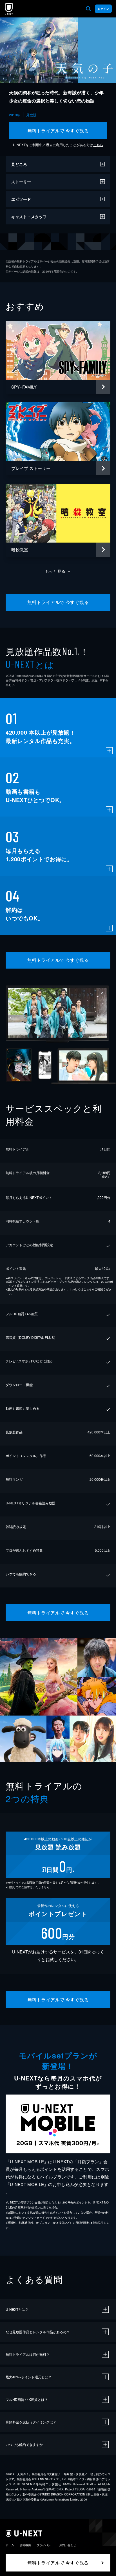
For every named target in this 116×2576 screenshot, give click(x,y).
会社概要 (25, 2545)
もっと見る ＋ (58, 571)
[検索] (88, 9)
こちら (98, 145)
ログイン (103, 9)
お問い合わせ (68, 2545)
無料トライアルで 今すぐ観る (58, 131)
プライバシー (45, 2545)
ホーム (10, 2545)
